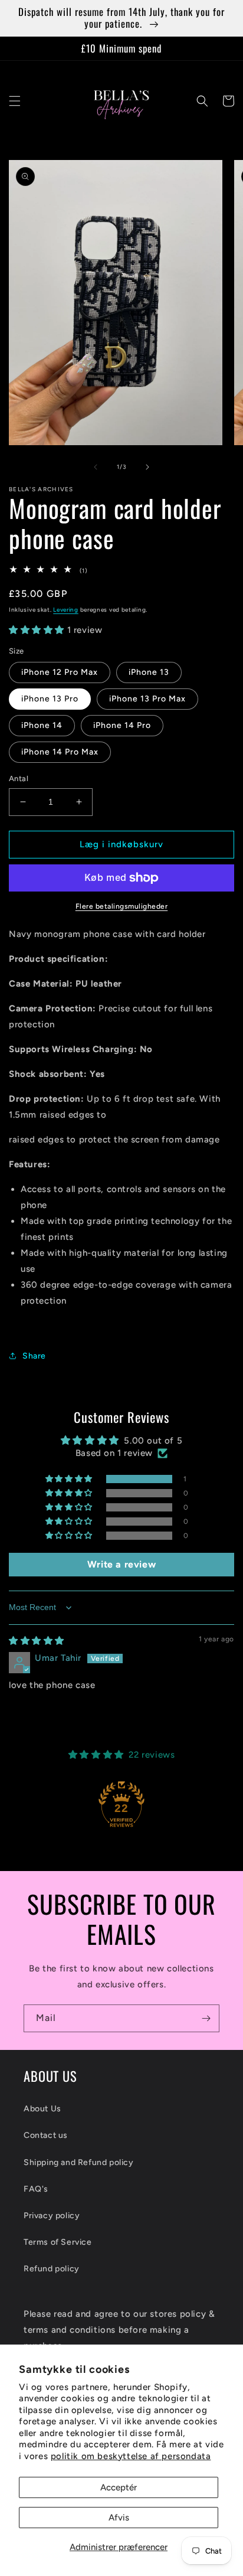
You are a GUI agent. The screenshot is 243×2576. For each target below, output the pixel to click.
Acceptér (119, 2487)
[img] (37, 1641)
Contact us (46, 2135)
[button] (15, 101)
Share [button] (34, 1356)
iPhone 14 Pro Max (60, 752)
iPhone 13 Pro (50, 699)
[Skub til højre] (147, 467)
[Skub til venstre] (96, 467)
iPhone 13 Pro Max (147, 699)
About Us (42, 2109)
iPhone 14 (42, 725)
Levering (66, 610)
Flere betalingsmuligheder (122, 906)
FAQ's (36, 2189)
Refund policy (52, 2269)
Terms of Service (58, 2242)
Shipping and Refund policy (79, 2162)
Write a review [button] (121, 1564)
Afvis (119, 2518)
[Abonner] (206, 2018)
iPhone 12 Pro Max (60, 672)
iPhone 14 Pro (122, 725)
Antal (19, 778)
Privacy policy (52, 2216)
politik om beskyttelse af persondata (131, 2456)
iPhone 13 (149, 672)
